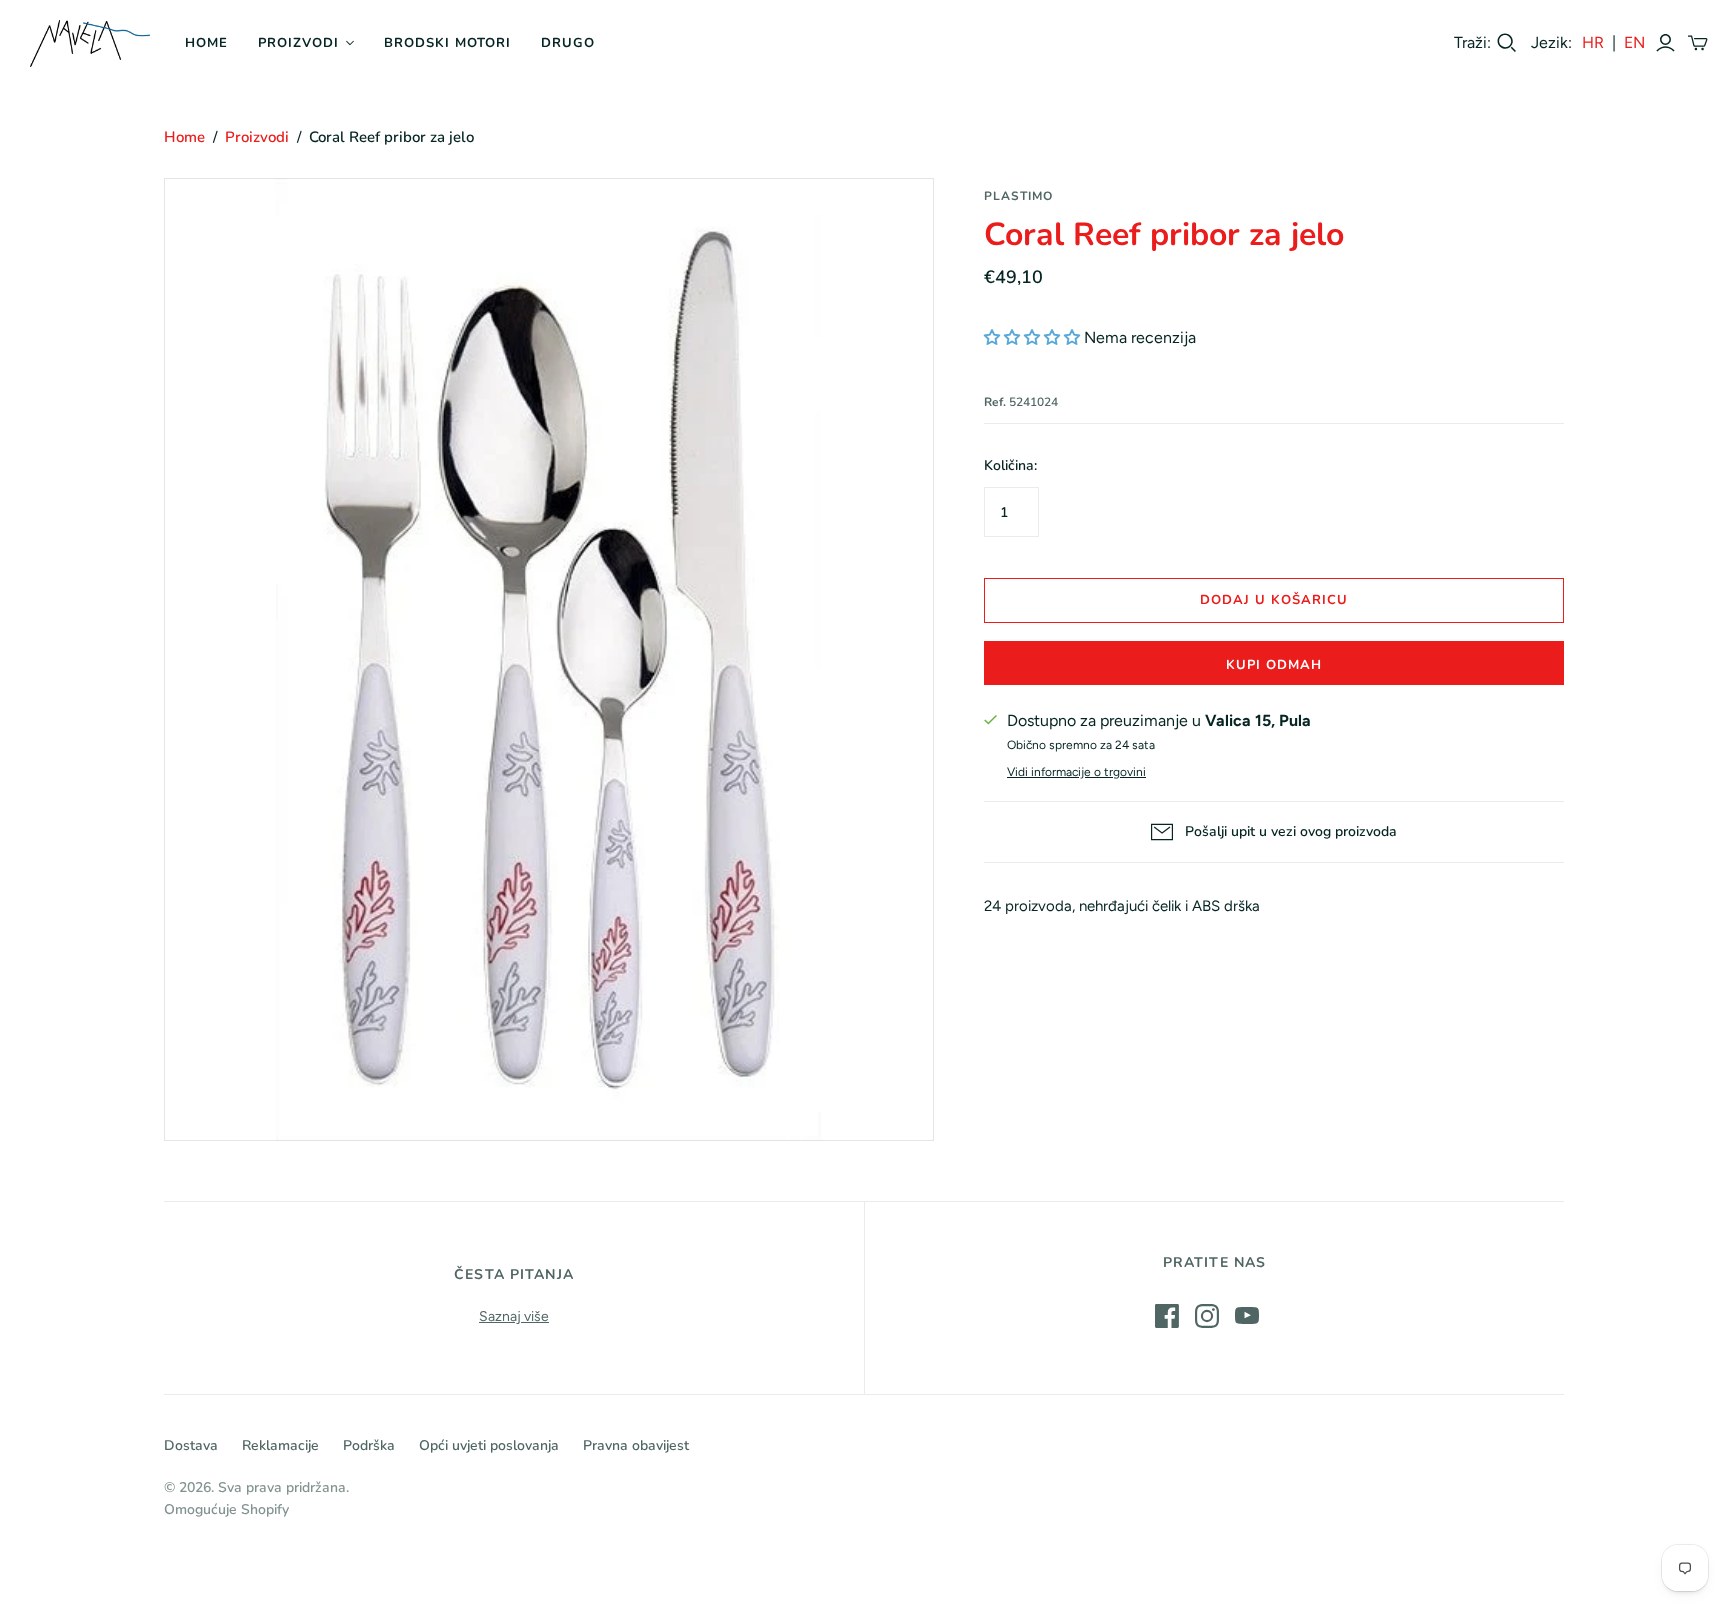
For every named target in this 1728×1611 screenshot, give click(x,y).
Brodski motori (448, 43)
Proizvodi (298, 43)
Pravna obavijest (636, 1445)
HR (1593, 42)
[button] (1032, 337)
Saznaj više (514, 1316)
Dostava (191, 1445)
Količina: (1010, 465)
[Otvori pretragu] (1507, 43)
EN (1634, 42)
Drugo (568, 43)
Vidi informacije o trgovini (1076, 772)
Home (206, 43)
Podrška (369, 1445)
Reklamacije (280, 1445)
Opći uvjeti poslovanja (489, 1445)
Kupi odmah (1274, 665)
